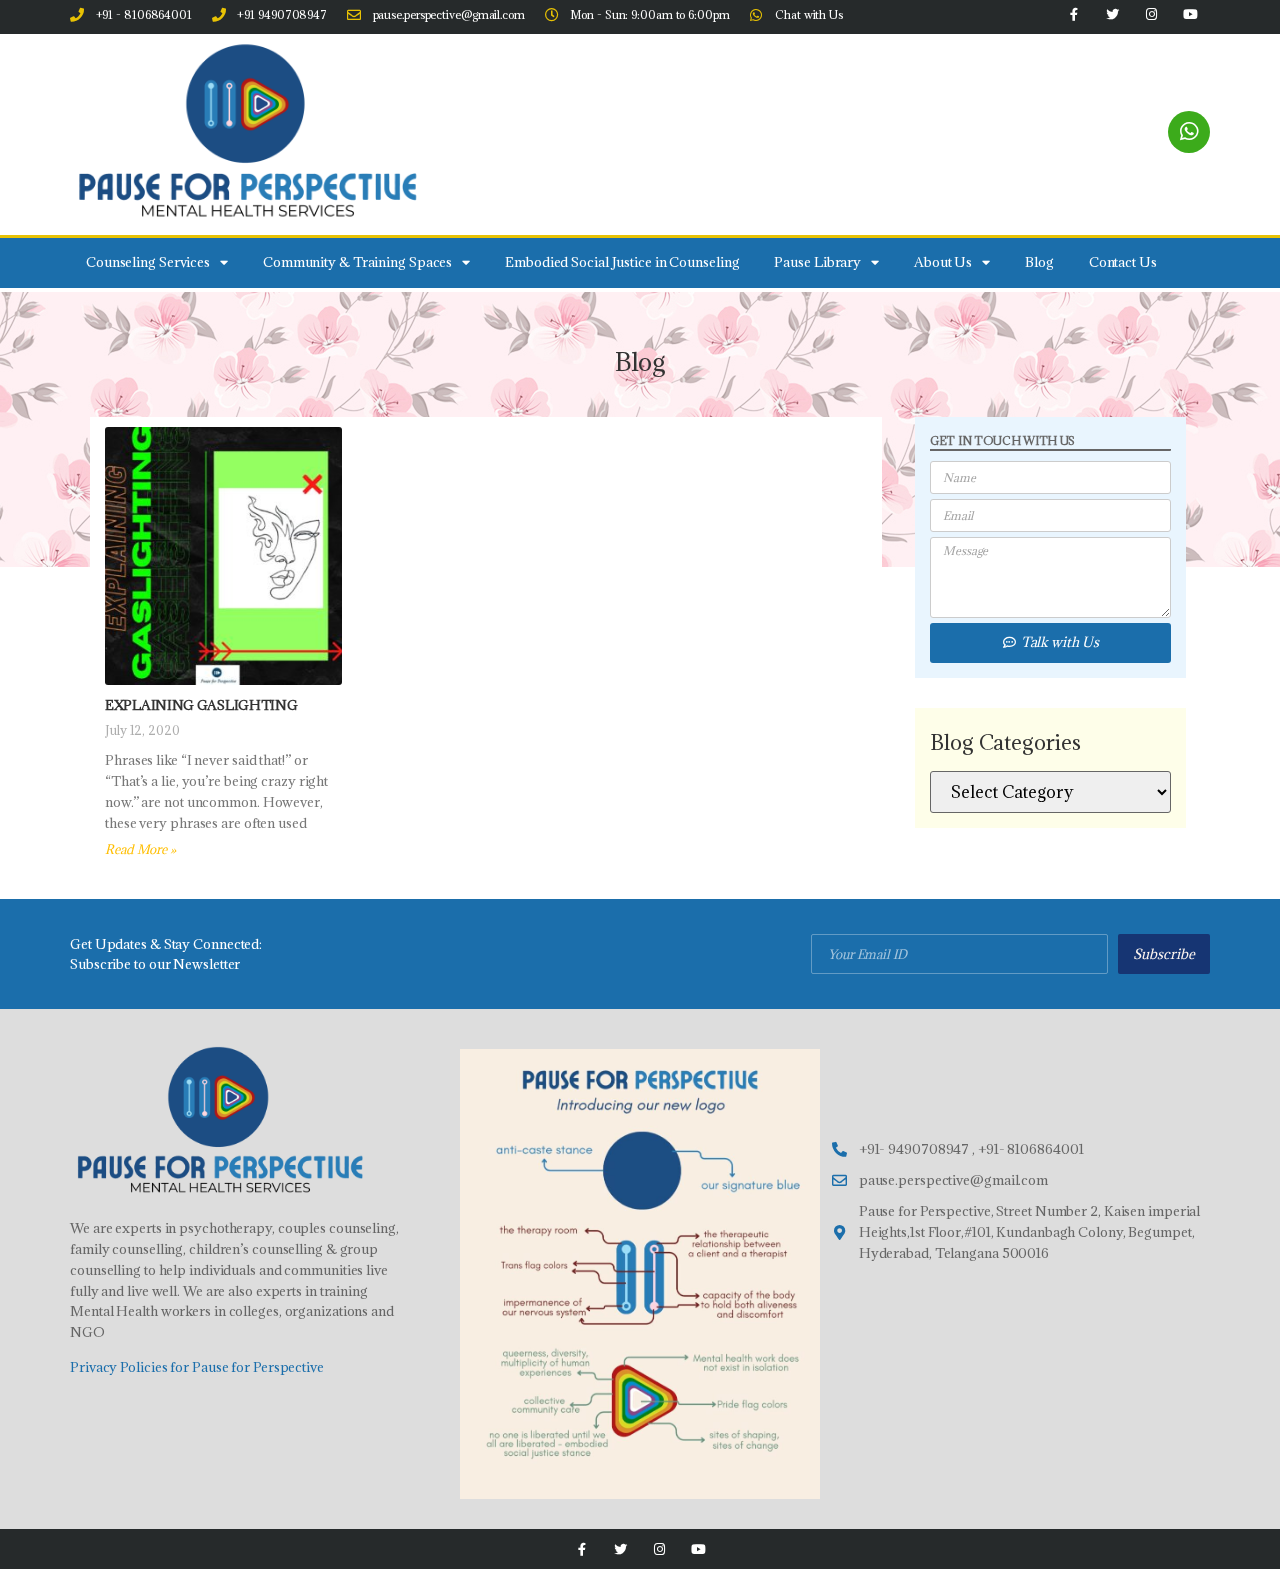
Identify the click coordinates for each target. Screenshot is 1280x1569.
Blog (1039, 262)
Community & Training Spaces (357, 262)
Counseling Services (148, 262)
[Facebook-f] (581, 1549)
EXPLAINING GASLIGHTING (201, 705)
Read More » (140, 849)
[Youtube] (698, 1549)
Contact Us (1123, 262)
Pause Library (817, 262)
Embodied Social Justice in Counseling (622, 262)
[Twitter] (620, 1549)
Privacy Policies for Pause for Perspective (197, 1367)
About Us (943, 262)
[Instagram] (659, 1549)
